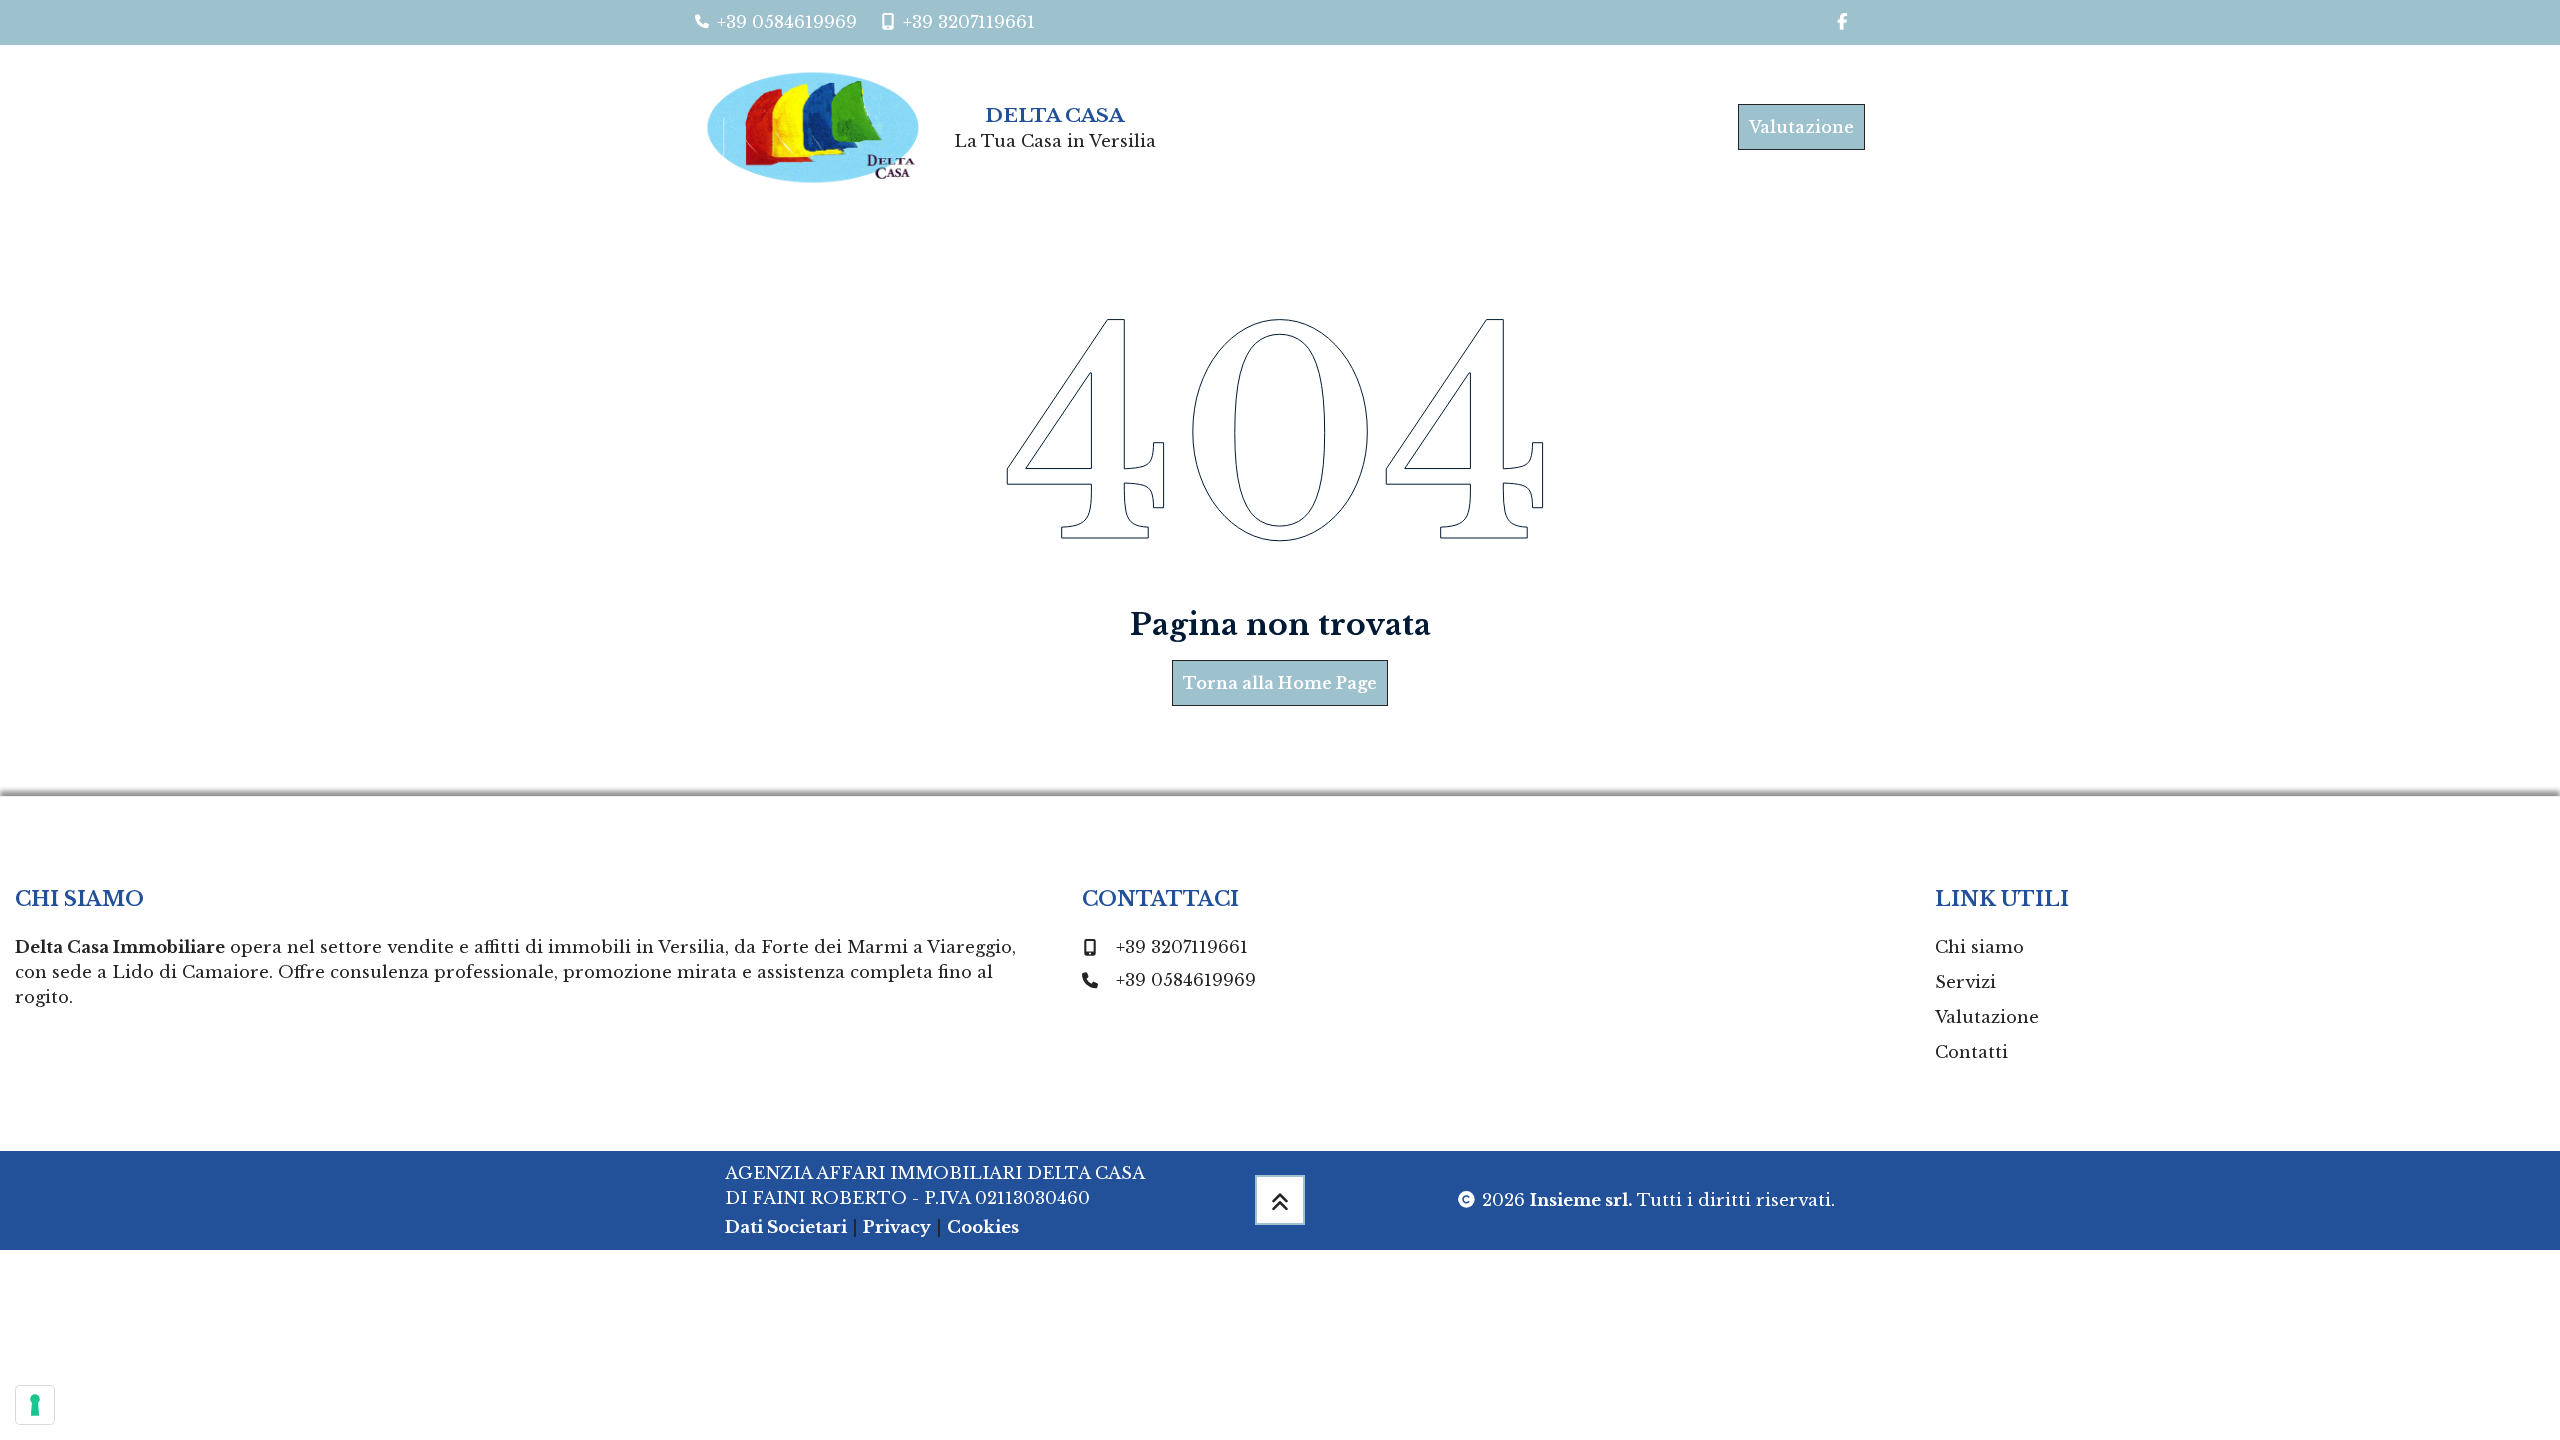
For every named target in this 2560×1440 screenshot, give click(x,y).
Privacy (897, 1227)
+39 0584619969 (1186, 980)
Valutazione (1801, 127)
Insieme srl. (1581, 1200)
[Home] (820, 127)
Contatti (1971, 1052)
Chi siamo (1979, 947)
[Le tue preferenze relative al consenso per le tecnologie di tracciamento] (35, 1405)
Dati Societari (786, 1227)
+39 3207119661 (1182, 947)
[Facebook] (1842, 22)
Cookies (983, 1227)
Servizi (1965, 982)
